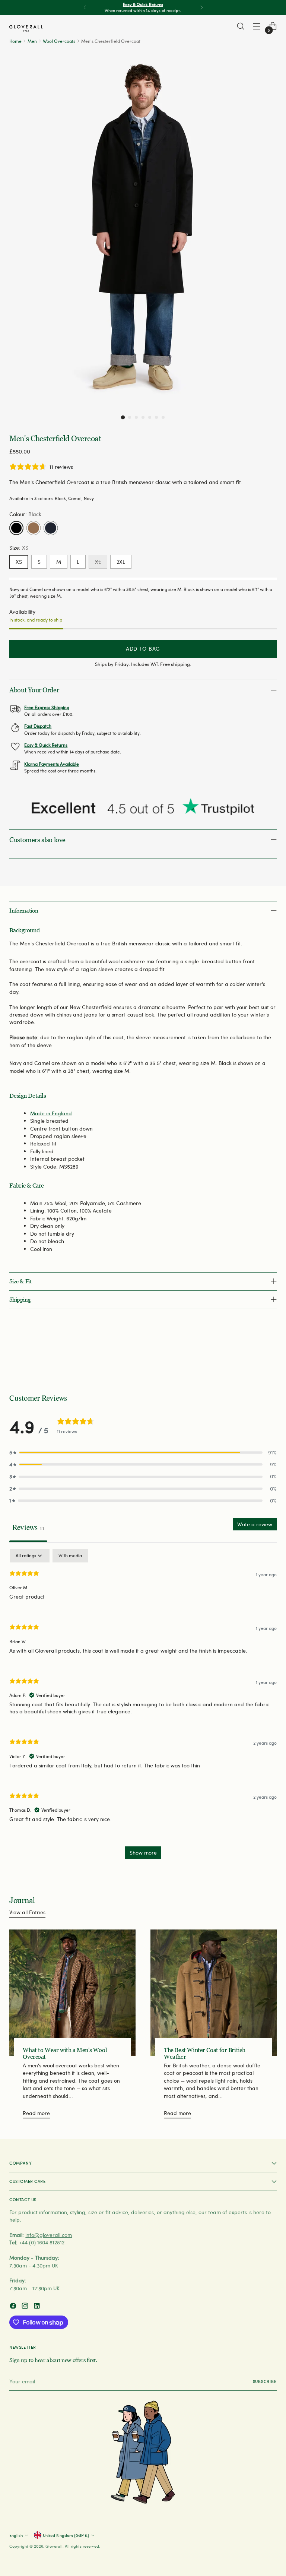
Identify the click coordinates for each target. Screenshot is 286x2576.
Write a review (255, 1524)
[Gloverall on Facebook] (14, 2307)
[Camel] (34, 528)
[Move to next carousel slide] (270, 1353)
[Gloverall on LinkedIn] (38, 2307)
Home (15, 41)
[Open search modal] (241, 26)
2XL (121, 562)
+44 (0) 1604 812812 (42, 2242)
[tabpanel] (143, 1708)
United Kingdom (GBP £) (66, 2535)
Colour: (25, 514)
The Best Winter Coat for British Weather (205, 2053)
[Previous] (85, 7)
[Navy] (51, 528)
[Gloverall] (26, 28)
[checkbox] (70, 1556)
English (16, 2535)
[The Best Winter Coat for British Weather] (214, 1993)
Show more (143, 1853)
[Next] (201, 7)
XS (19, 562)
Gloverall (54, 2546)
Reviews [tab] (28, 1527)
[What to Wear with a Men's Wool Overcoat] (72, 1993)
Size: (19, 548)
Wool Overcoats (59, 41)
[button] (123, 417)
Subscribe (265, 2381)
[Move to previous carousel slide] (253, 1353)
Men (32, 41)
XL (98, 562)
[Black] (16, 528)
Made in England (51, 1113)
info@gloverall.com (49, 2235)
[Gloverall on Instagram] (26, 2307)
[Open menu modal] (257, 26)
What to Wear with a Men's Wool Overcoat (65, 2053)
